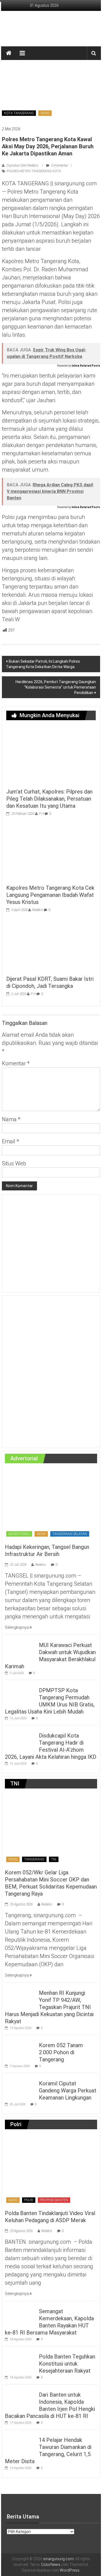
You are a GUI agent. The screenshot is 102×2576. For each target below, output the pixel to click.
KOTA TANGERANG (19, 113)
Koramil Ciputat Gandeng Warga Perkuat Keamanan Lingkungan (68, 2091)
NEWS (45, 113)
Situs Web (14, 1163)
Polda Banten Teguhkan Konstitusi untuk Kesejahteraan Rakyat (67, 2364)
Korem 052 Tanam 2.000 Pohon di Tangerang (61, 2052)
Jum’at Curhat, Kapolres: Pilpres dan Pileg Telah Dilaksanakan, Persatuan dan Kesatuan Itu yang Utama (49, 799)
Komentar (16, 1063)
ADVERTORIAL (19, 1534)
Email (10, 1141)
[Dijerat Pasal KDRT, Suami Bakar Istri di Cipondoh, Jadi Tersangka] (51, 945)
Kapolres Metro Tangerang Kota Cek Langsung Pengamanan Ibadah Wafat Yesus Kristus (50, 895)
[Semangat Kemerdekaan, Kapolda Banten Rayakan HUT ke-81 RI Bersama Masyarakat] (21, 2315)
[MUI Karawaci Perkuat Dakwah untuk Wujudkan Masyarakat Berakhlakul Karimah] (21, 1649)
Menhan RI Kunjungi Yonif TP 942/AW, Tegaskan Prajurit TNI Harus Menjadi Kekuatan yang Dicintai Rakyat (49, 2007)
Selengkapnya (17, 1627)
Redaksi (38, 910)
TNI (54, 1859)
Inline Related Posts (86, 366)
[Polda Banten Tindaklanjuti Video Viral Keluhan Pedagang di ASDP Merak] (51, 2170)
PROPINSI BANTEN (54, 2200)
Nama (11, 1119)
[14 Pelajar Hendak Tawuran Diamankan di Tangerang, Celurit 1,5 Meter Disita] (21, 2443)
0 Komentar (59, 165)
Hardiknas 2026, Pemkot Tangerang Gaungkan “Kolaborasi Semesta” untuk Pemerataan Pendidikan (56, 687)
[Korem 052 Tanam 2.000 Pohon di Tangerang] (21, 2049)
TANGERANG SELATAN (70, 1534)
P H (41, 814)
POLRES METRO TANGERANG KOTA (34, 171)
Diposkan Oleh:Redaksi (22, 165)
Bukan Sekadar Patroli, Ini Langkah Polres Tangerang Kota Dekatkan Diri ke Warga (43, 664)
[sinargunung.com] (9, 53)
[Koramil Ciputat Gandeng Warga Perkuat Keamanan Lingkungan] (21, 2087)
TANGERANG (34, 1859)
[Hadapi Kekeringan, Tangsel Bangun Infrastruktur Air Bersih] (51, 1504)
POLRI (29, 2200)
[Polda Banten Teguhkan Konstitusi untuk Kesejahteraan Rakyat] (21, 2360)
